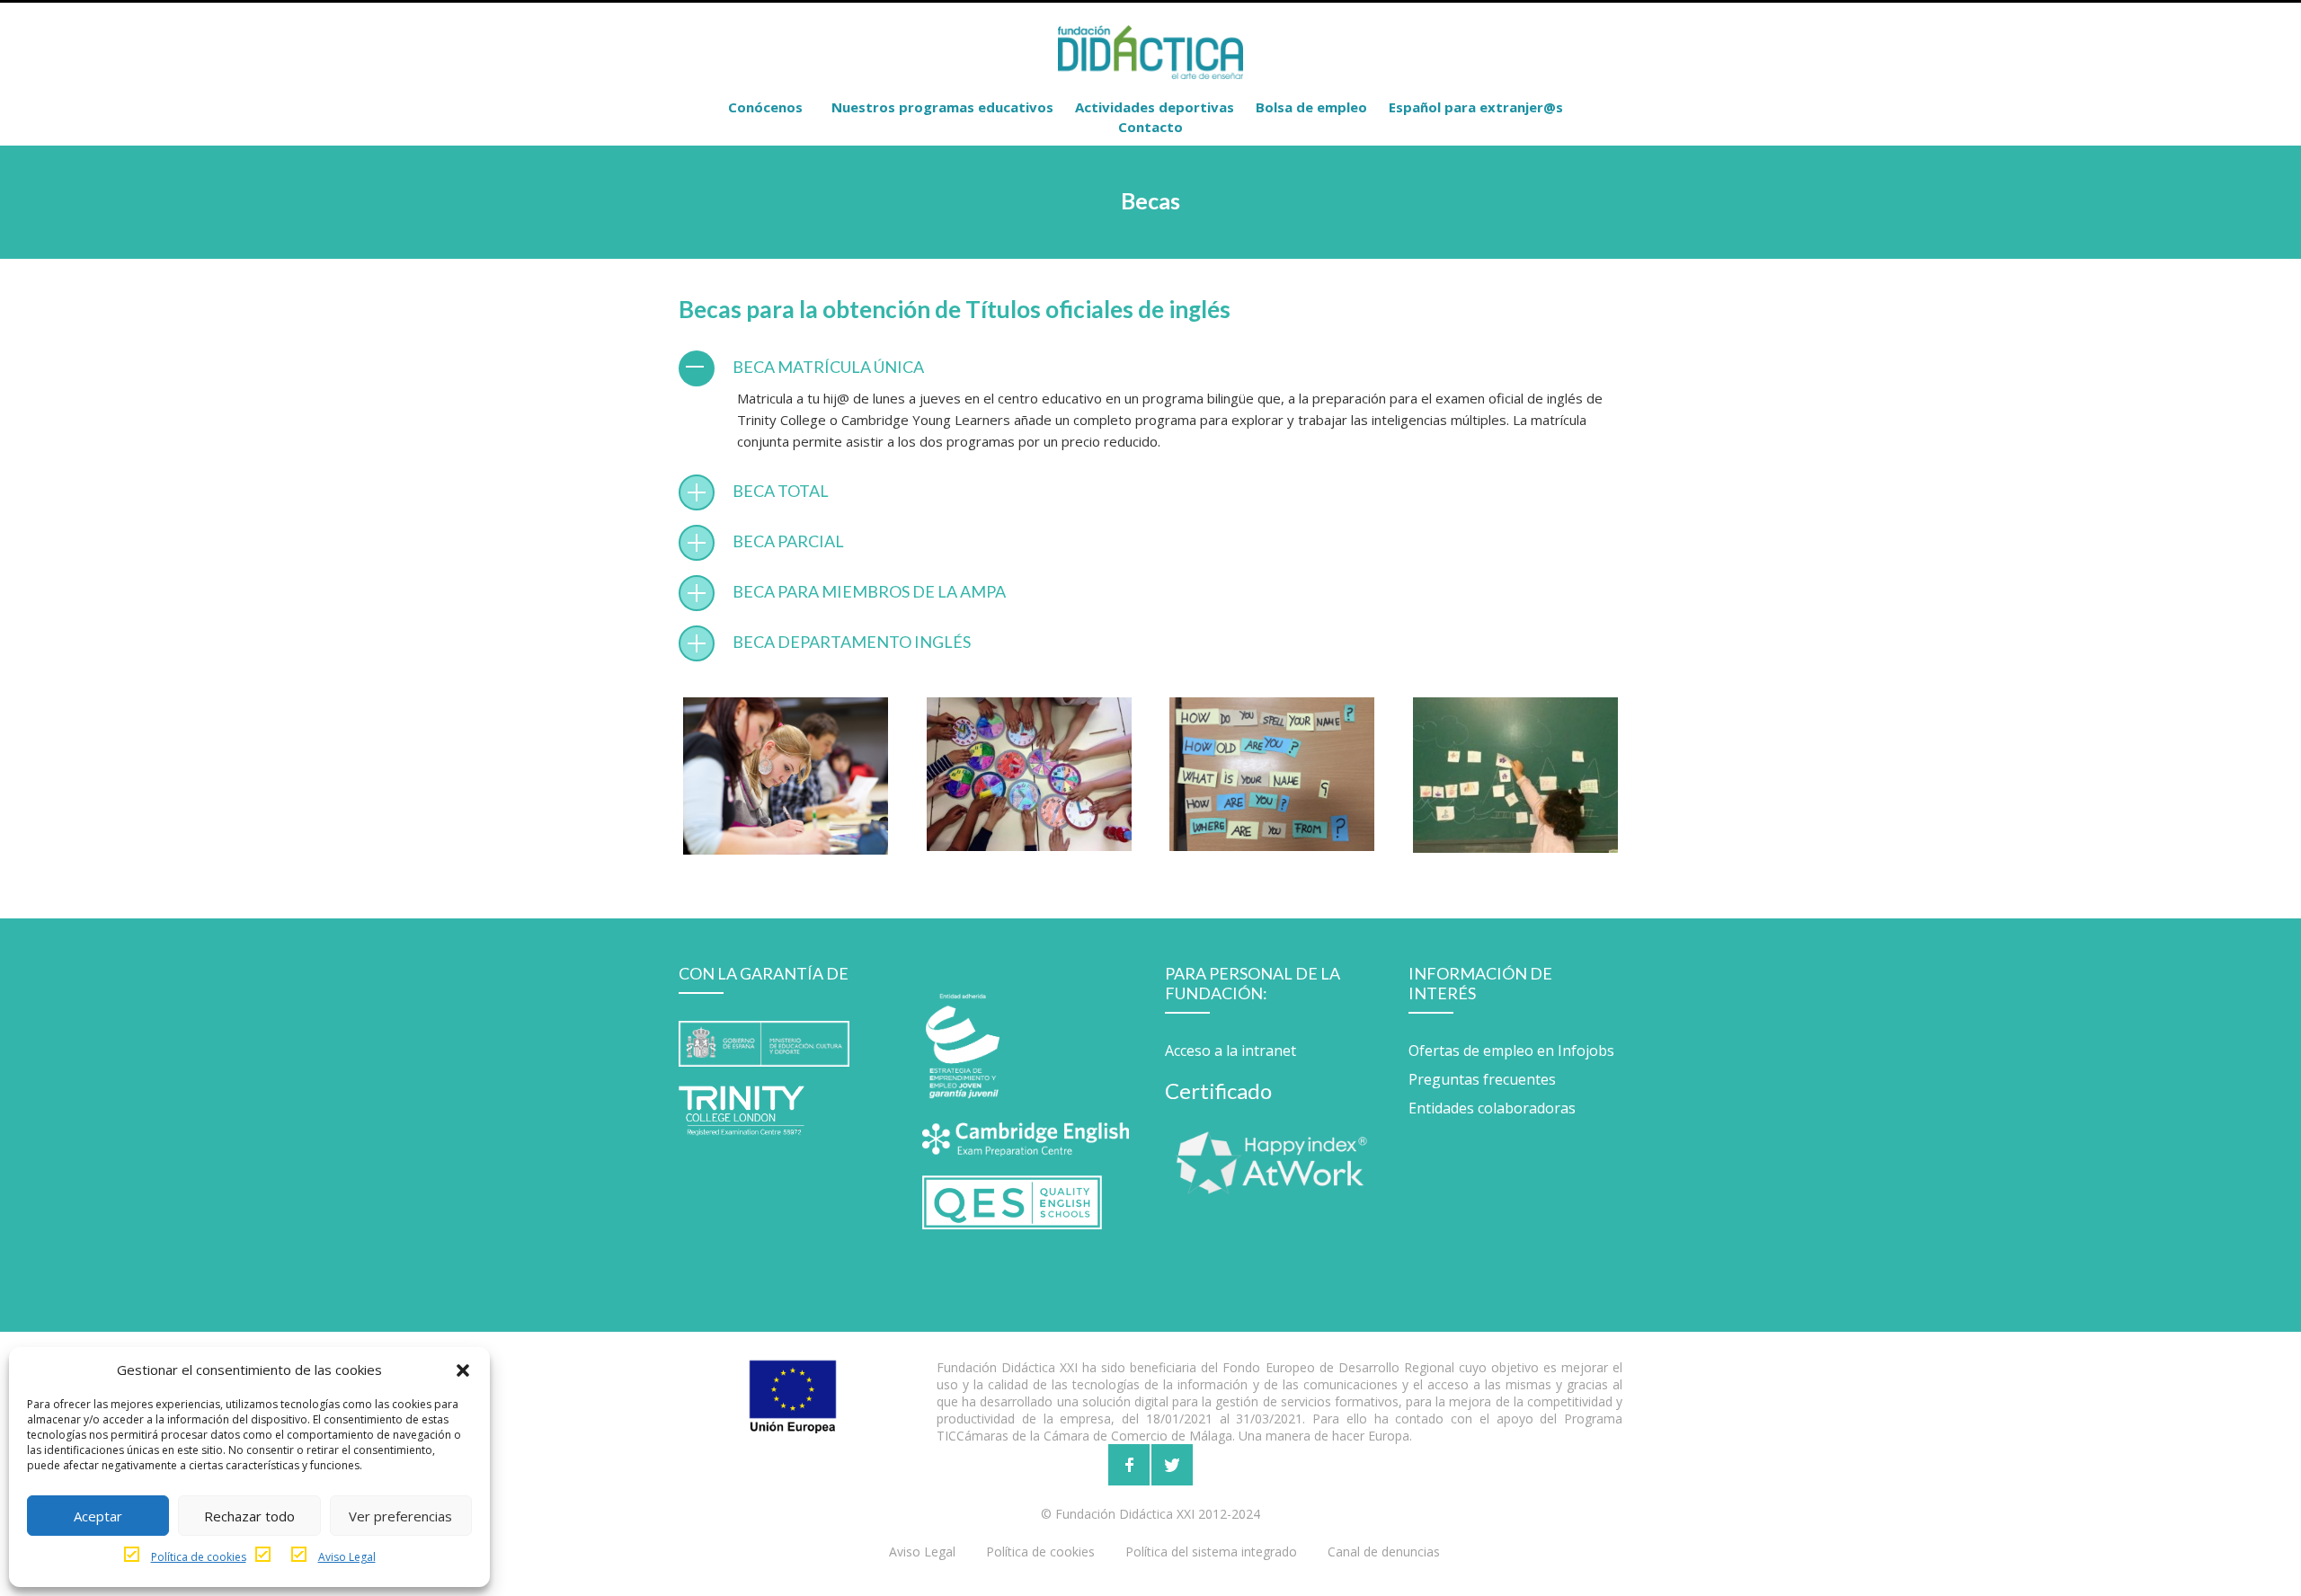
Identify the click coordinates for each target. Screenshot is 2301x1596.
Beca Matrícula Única (828, 367)
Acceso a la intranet (1230, 1051)
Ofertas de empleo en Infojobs (1511, 1051)
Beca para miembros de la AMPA (869, 591)
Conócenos (765, 107)
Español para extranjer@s (1476, 107)
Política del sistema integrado (1211, 1552)
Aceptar (98, 1516)
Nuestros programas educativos (942, 107)
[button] (463, 1370)
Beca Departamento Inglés (852, 642)
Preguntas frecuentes (1482, 1079)
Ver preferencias (400, 1516)
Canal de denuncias (1384, 1552)
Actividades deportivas (1155, 107)
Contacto (1150, 127)
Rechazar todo (249, 1516)
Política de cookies (199, 1557)
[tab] (1150, 367)
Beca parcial (788, 541)
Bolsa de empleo (1311, 107)
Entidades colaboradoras (1492, 1108)
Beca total (781, 491)
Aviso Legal (347, 1557)
